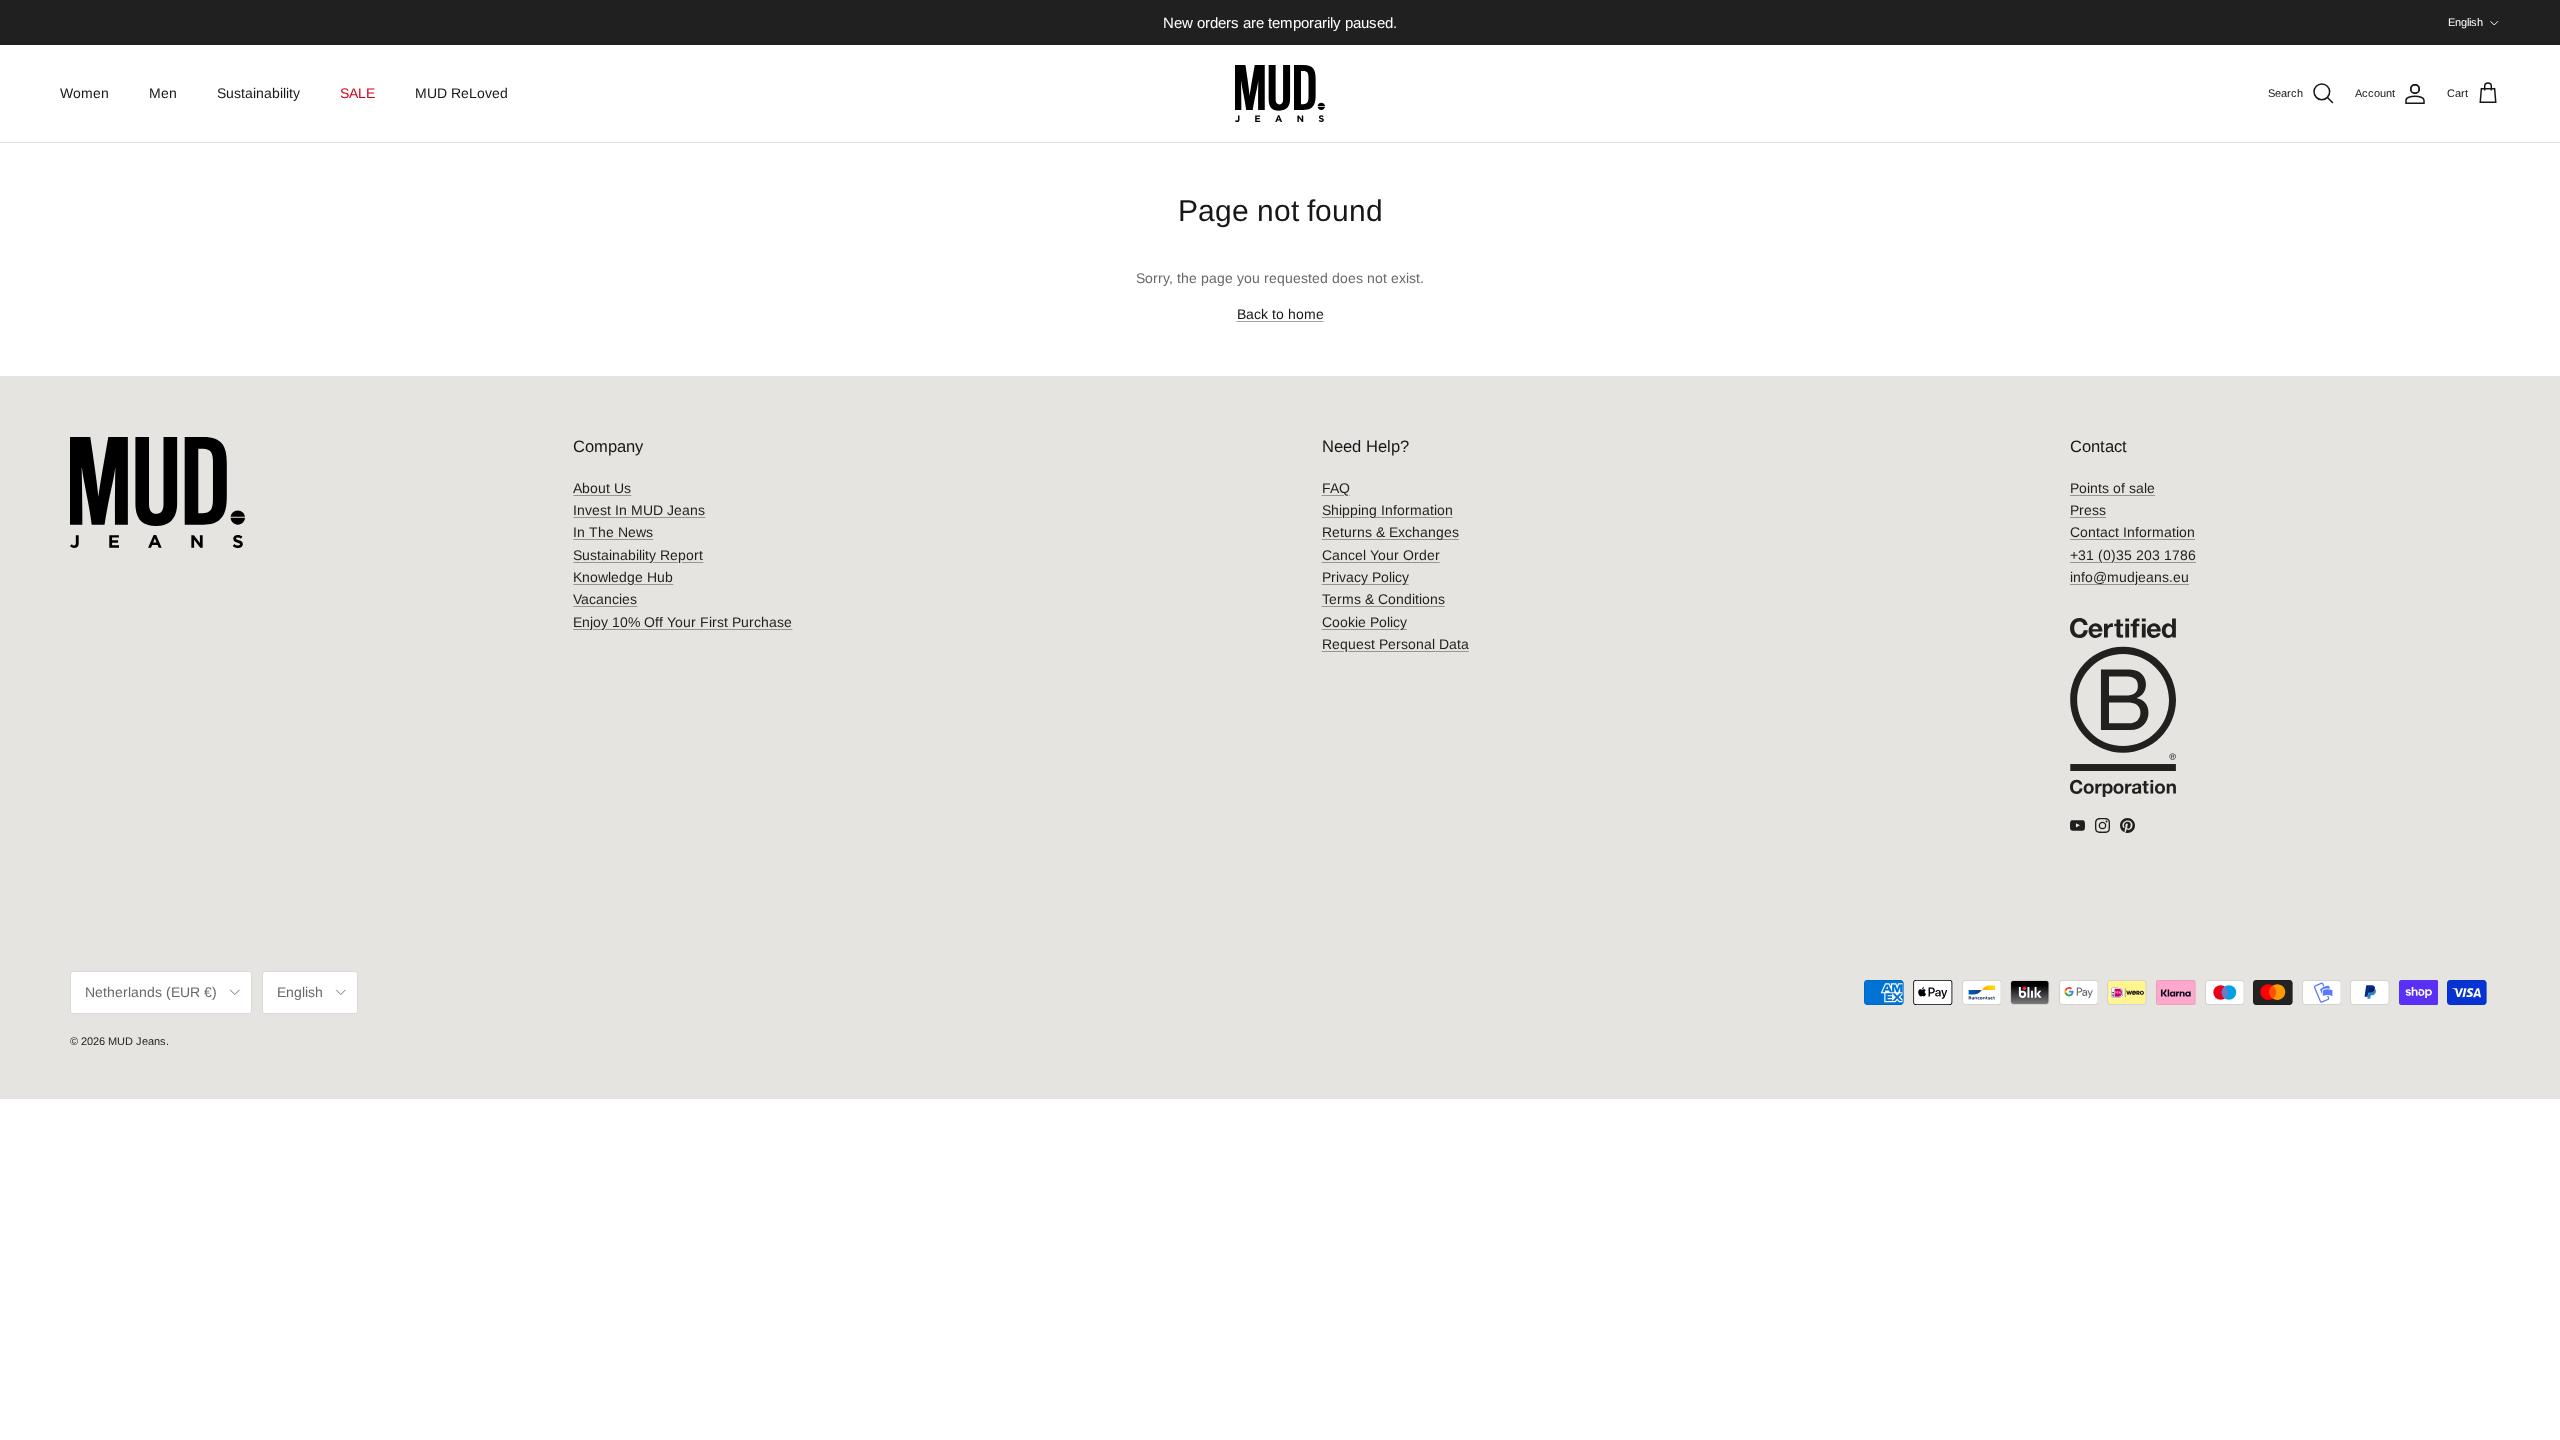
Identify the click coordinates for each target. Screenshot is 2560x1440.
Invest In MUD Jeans (639, 510)
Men (163, 93)
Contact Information (2132, 532)
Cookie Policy (1364, 622)
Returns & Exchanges (1390, 532)
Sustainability (258, 93)
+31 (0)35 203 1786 (2133, 555)
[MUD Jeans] (1280, 93)
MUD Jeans (137, 1041)
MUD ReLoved (461, 93)
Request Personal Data (1395, 644)
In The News (613, 532)
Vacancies (605, 599)
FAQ (1336, 488)
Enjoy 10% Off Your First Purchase (682, 622)
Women (84, 93)
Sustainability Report (638, 555)
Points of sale (2112, 488)
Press (2088, 510)
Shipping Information (1387, 510)
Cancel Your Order (1381, 555)
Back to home (1280, 314)
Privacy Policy (1365, 577)
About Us (602, 488)
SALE (357, 93)
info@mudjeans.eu (2129, 577)
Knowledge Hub (623, 577)
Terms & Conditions (1383, 599)
